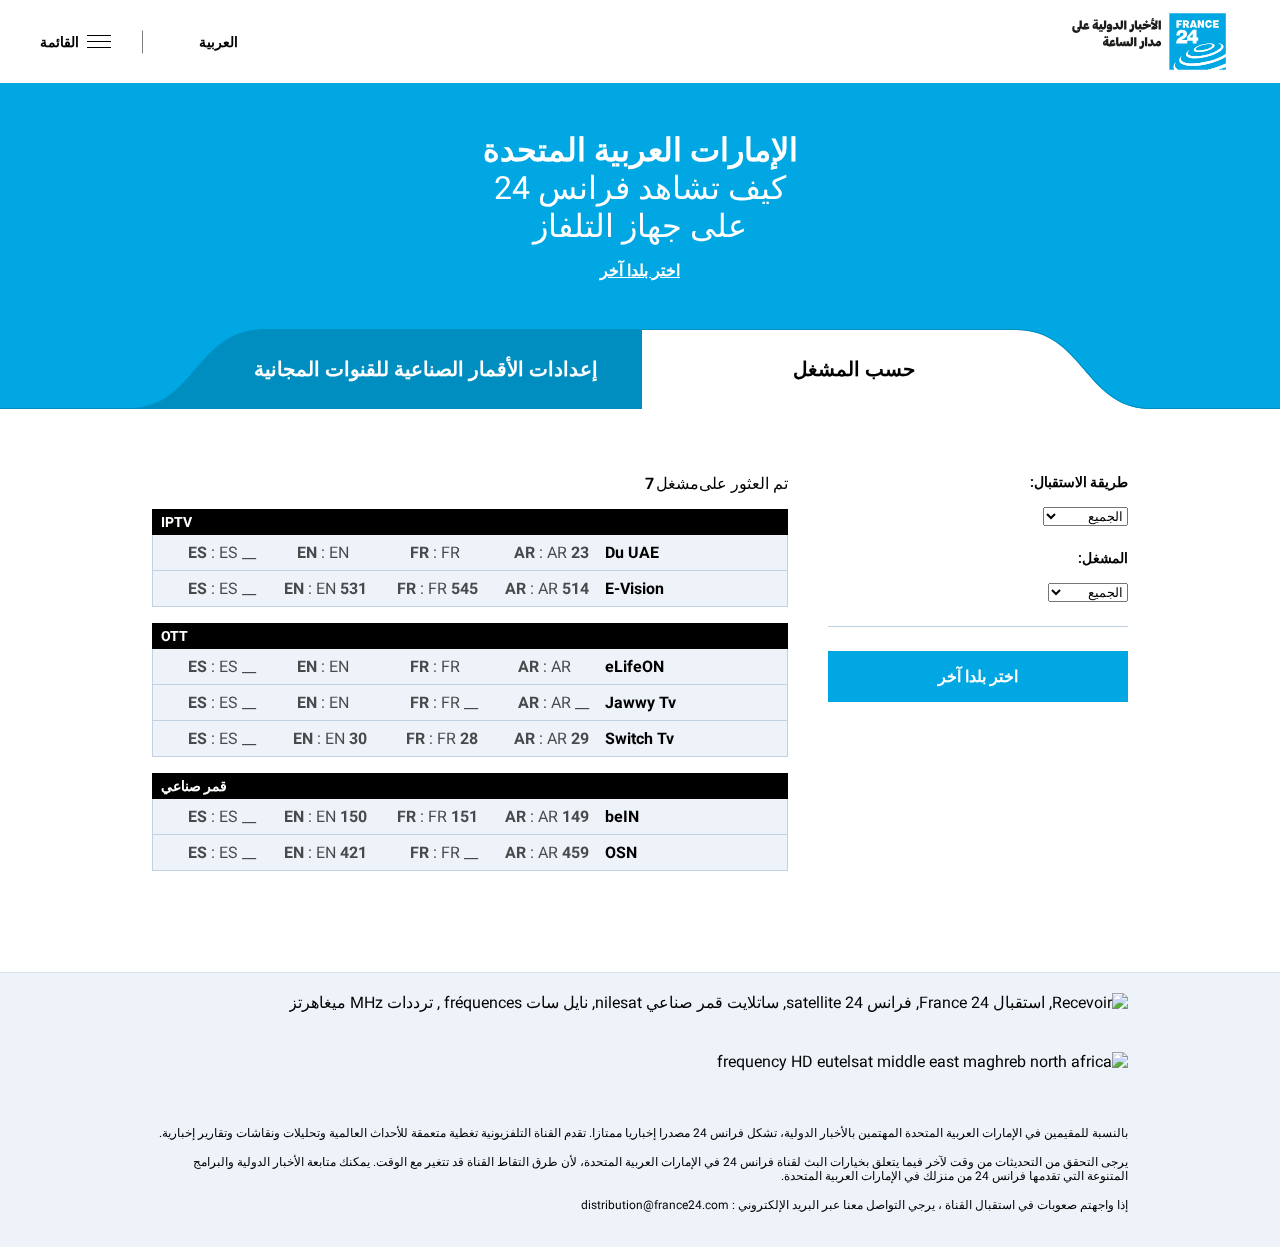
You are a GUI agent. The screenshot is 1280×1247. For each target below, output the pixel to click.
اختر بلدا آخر (640, 270)
